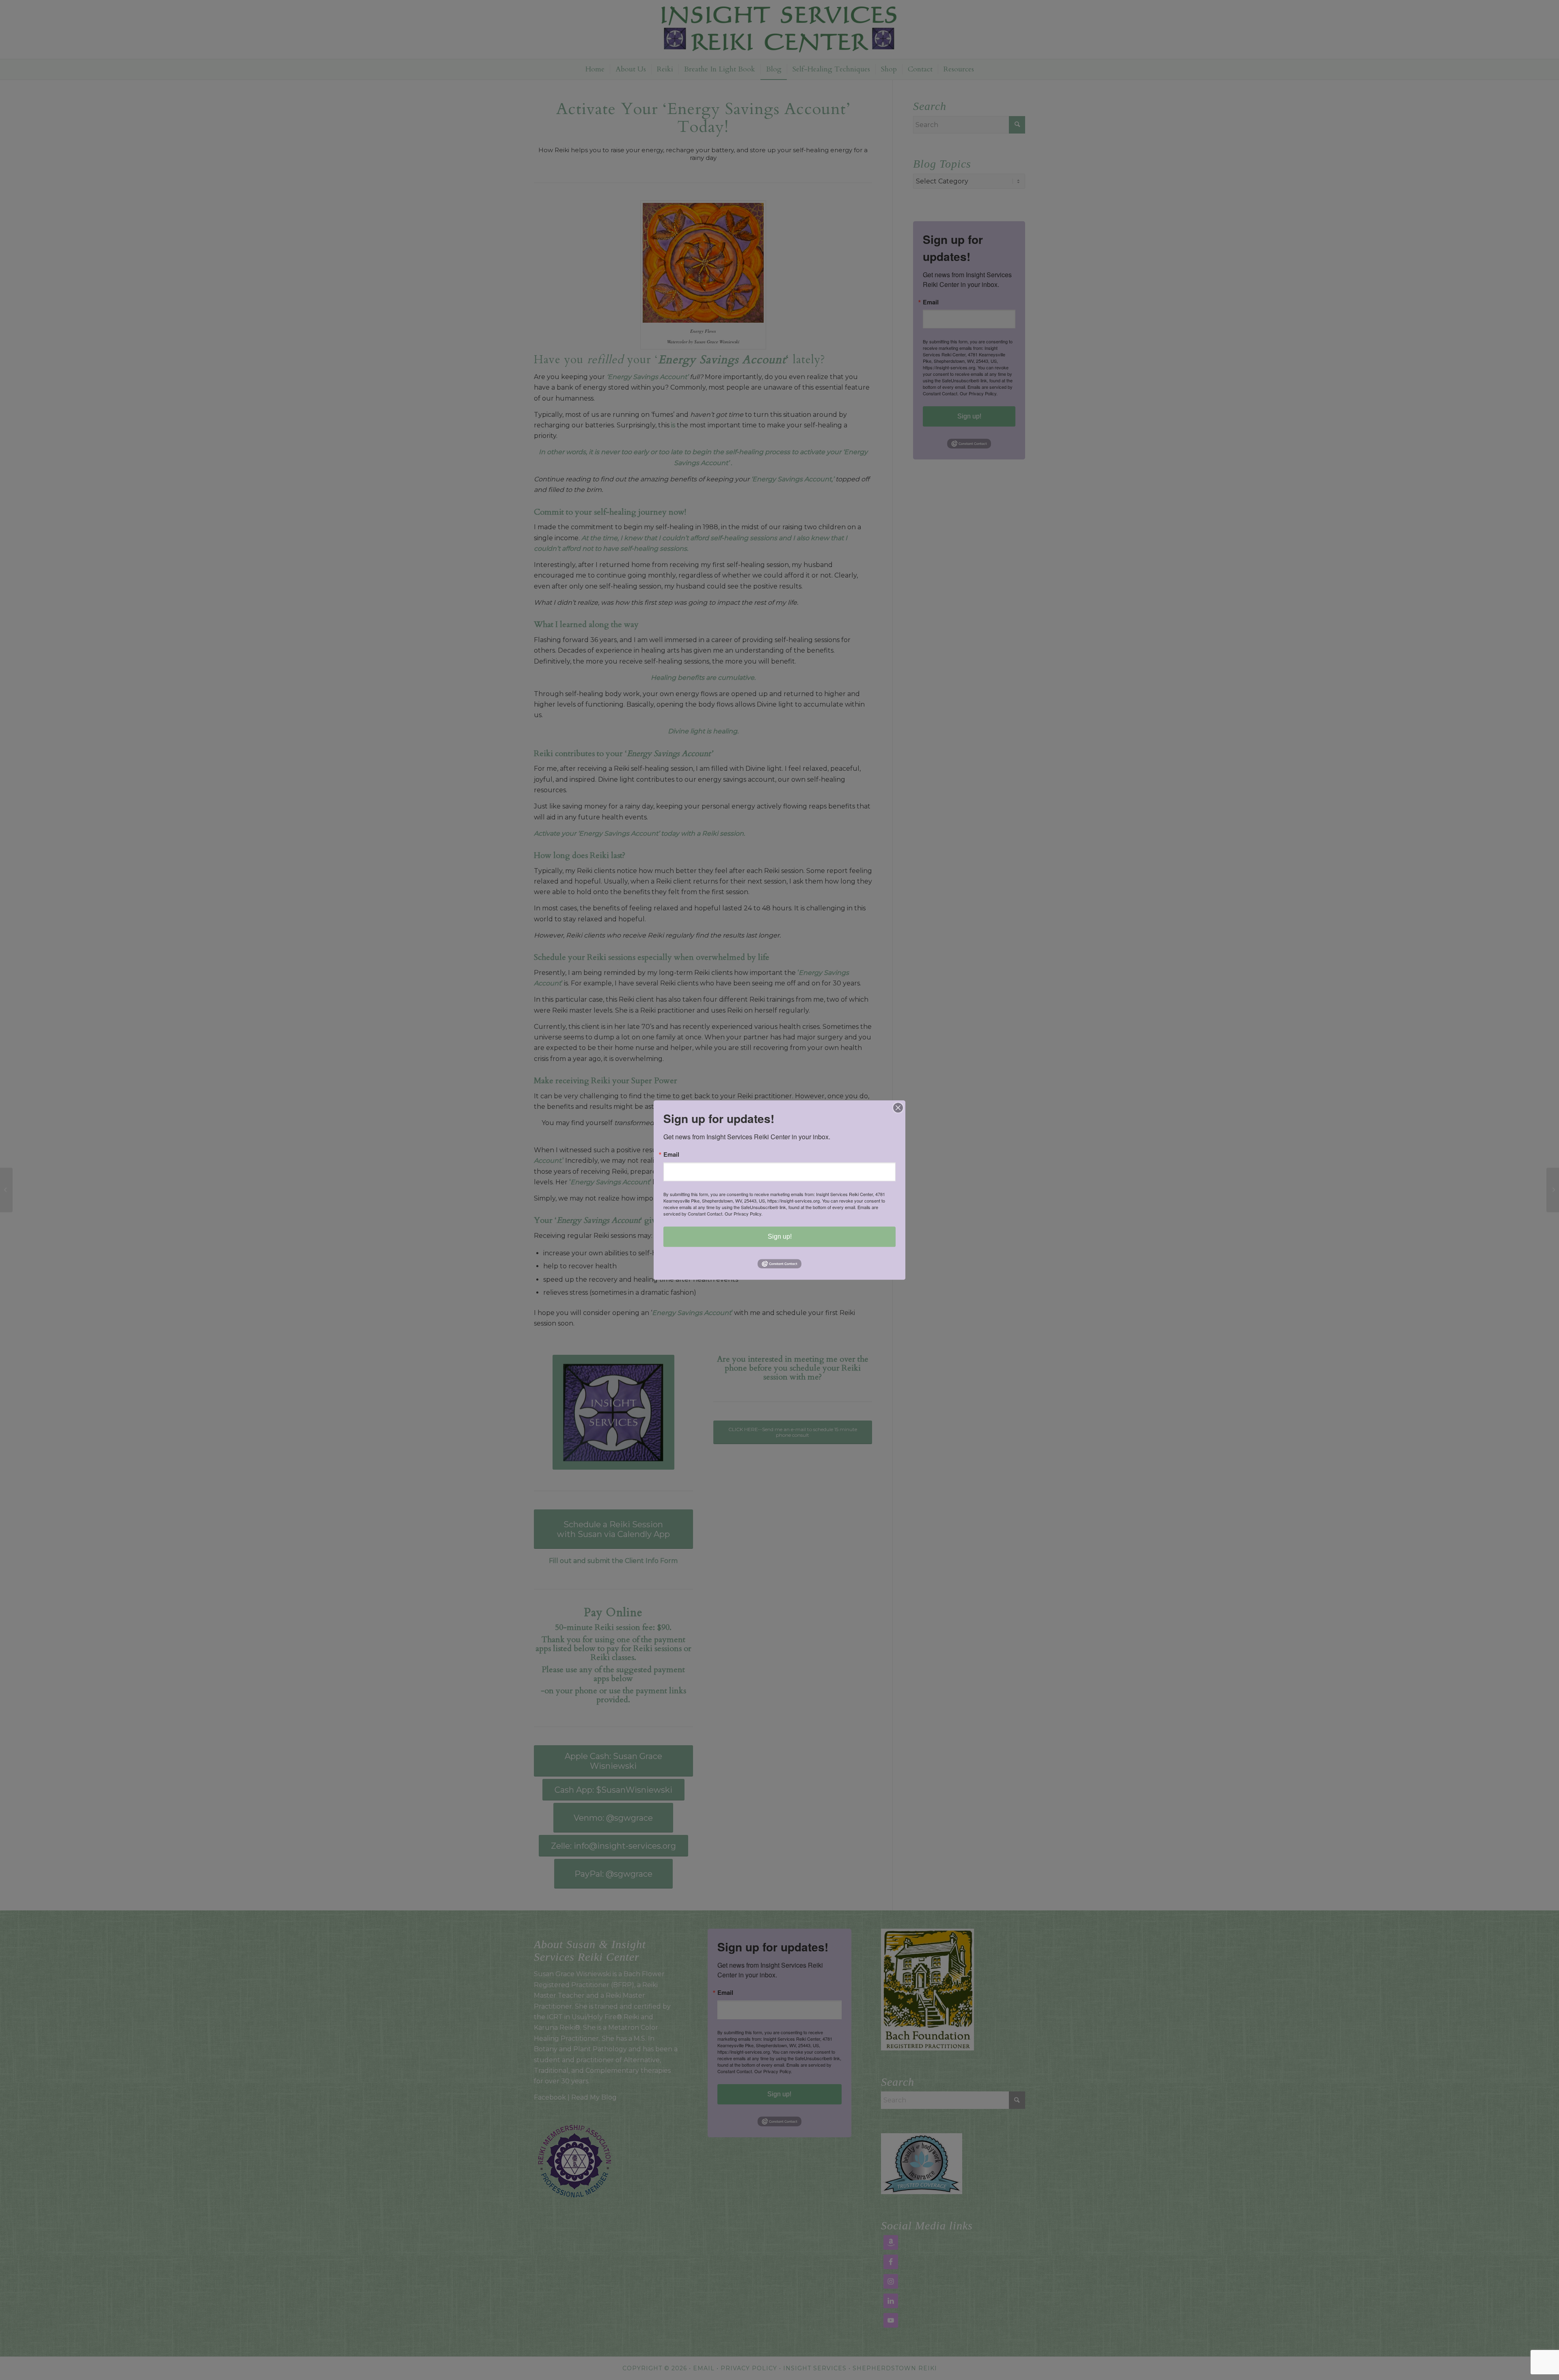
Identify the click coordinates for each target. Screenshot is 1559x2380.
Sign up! (780, 1236)
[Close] (898, 1108)
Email (671, 1154)
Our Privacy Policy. (744, 1214)
